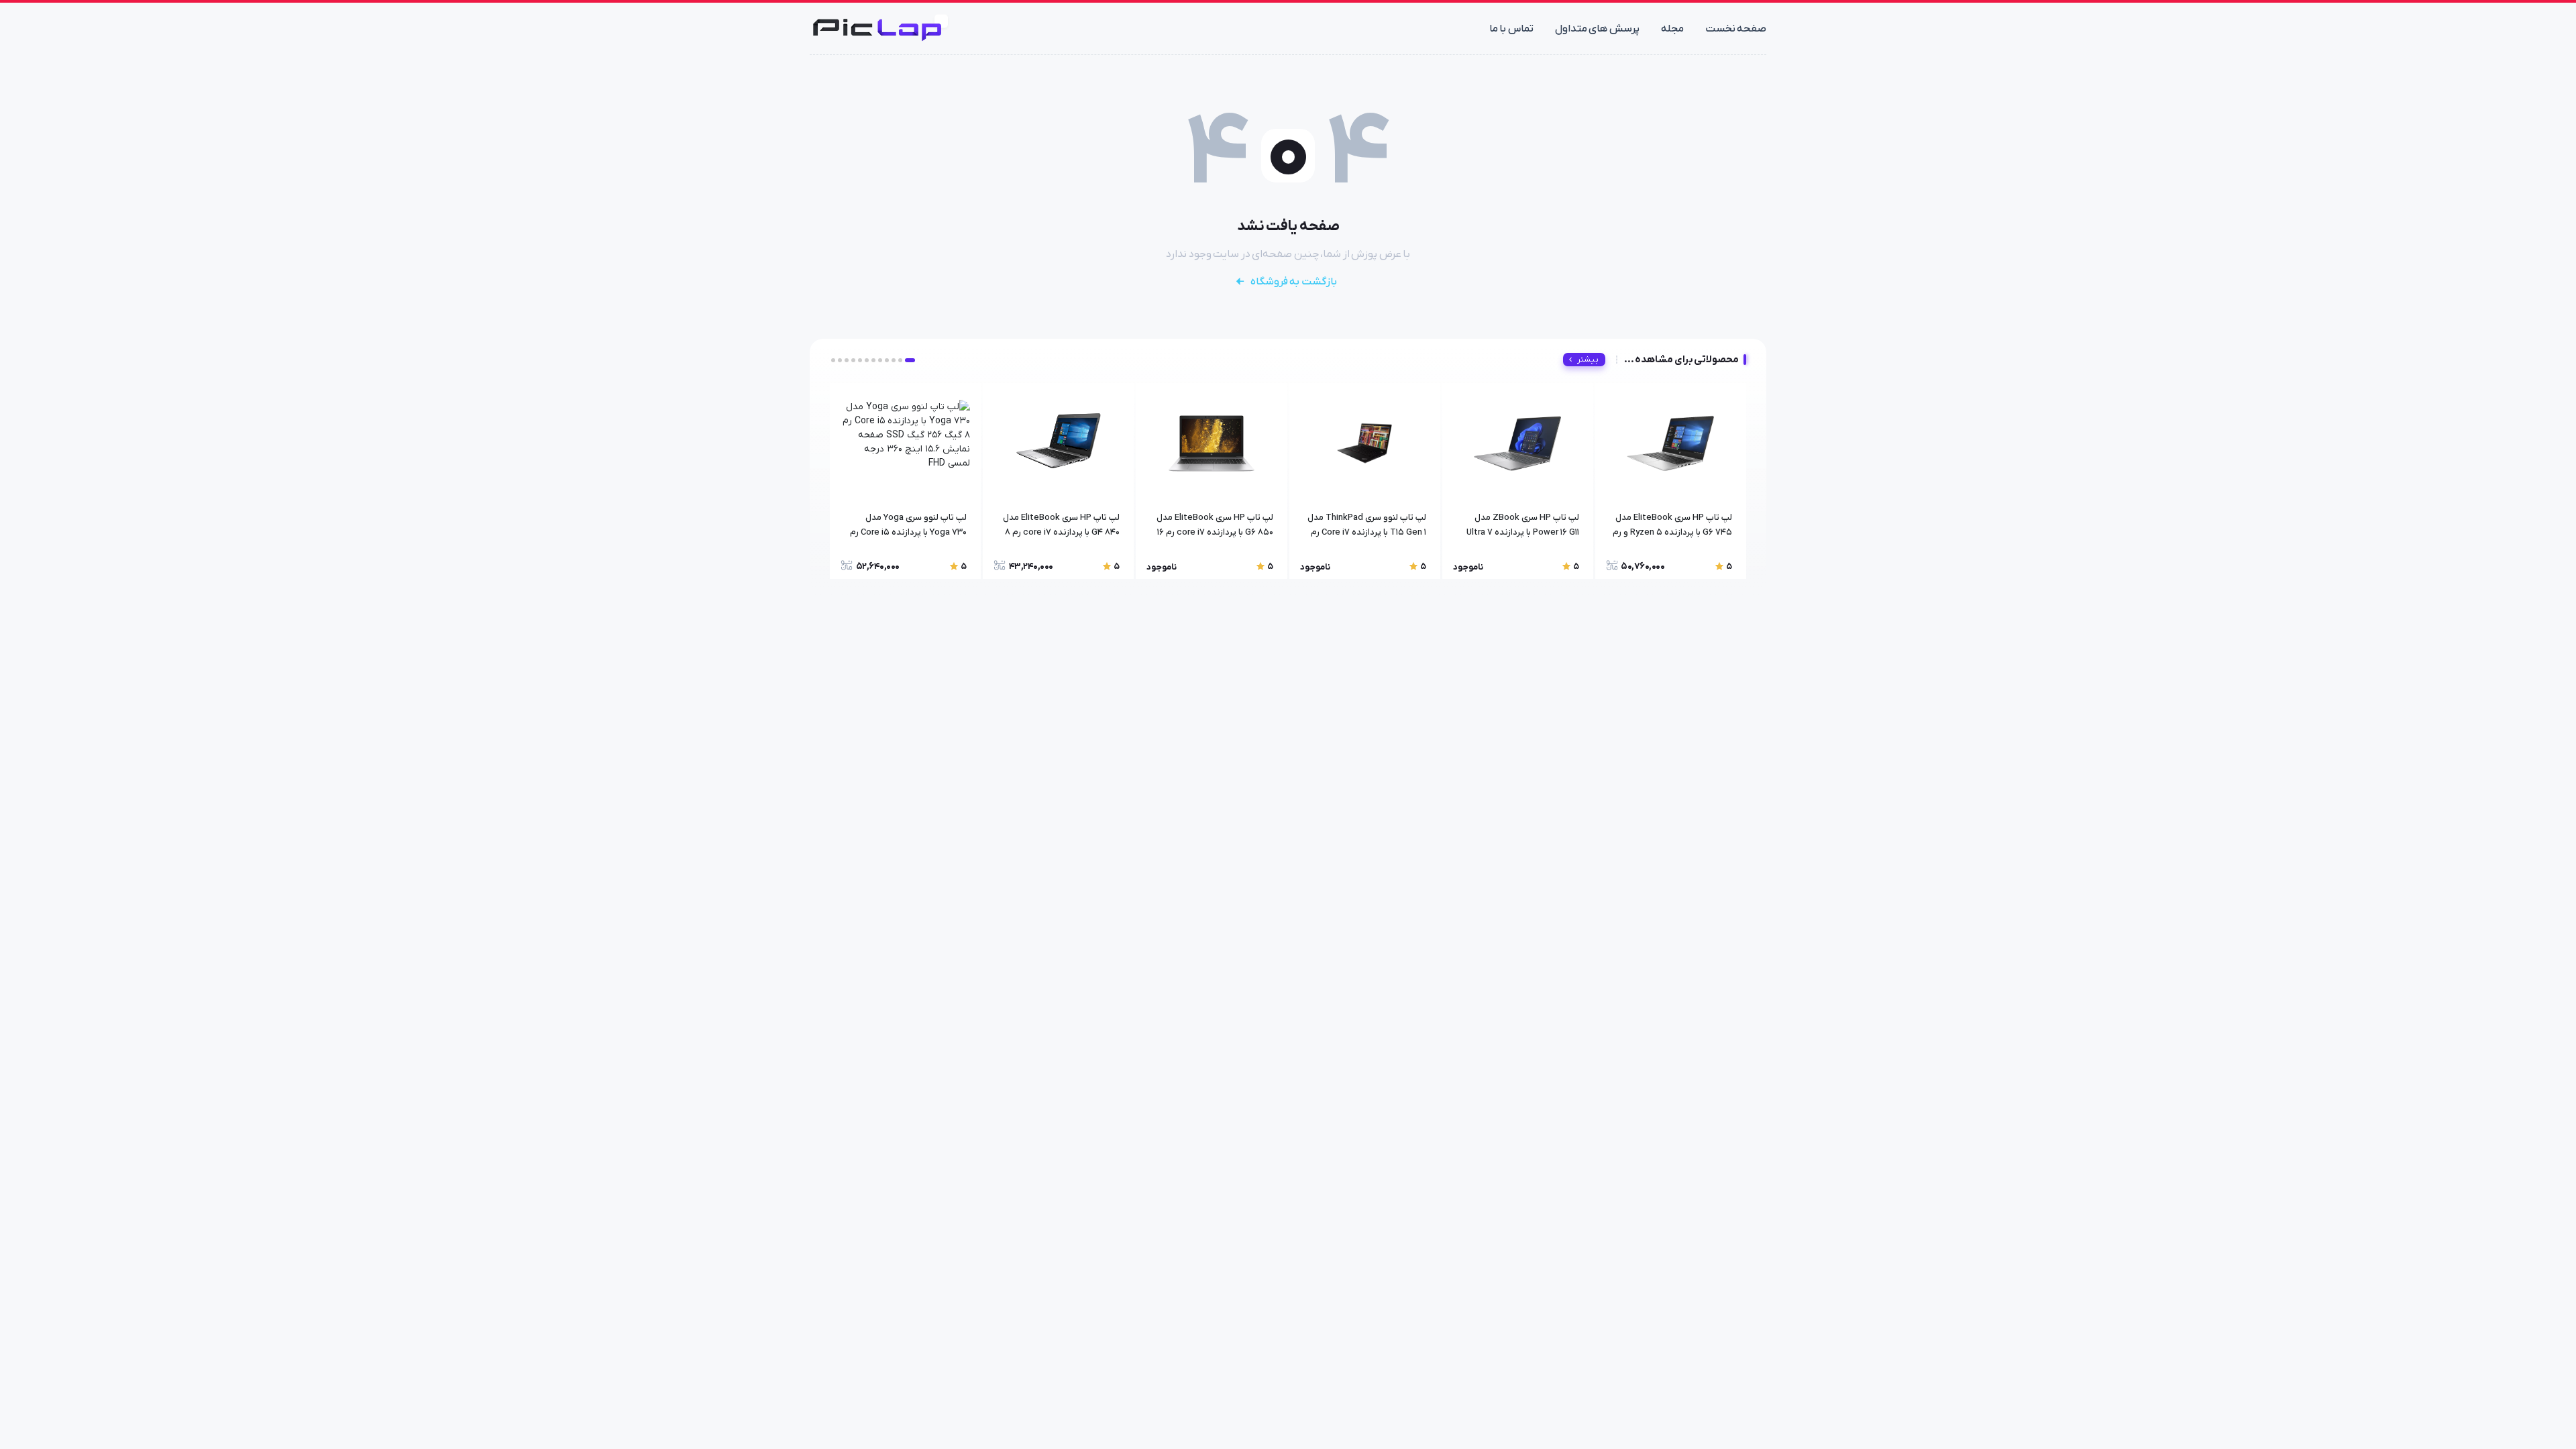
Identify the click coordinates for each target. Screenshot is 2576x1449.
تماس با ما (1511, 29)
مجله (1672, 29)
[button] (910, 360)
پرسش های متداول (1597, 29)
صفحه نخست (1736, 29)
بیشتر (1588, 360)
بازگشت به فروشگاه (1294, 282)
